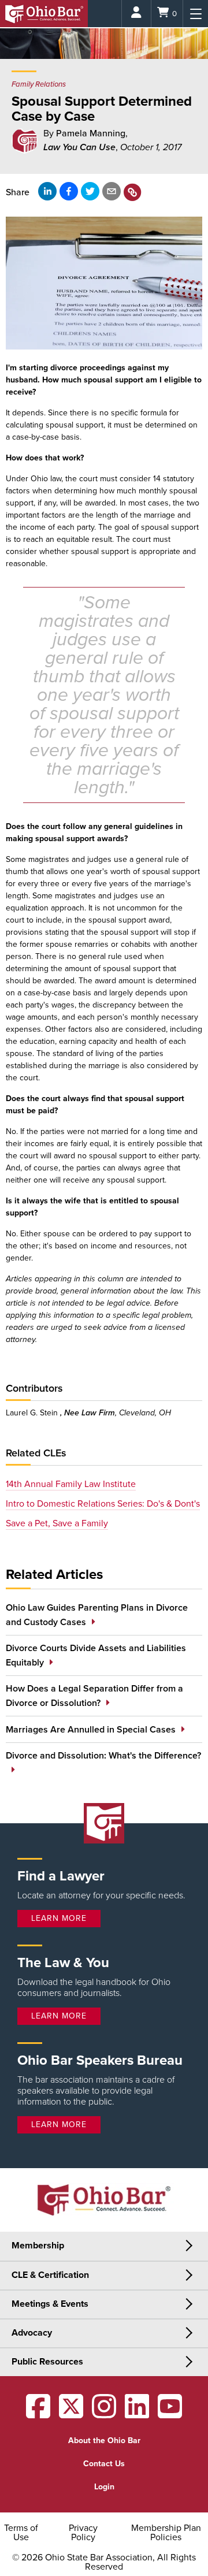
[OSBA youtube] (170, 2414)
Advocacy (32, 2333)
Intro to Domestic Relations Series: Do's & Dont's (103, 1504)
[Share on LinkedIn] (47, 191)
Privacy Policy (83, 2533)
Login (104, 2487)
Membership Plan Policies (166, 2533)
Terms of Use (21, 2533)
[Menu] (196, 14)
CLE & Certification (50, 2275)
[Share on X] (90, 191)
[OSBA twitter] (71, 2414)
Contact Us (104, 2464)
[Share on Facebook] (69, 191)
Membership (38, 2246)
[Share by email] (112, 191)
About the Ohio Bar (104, 2441)
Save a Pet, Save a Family (57, 1523)
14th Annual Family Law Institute (71, 1484)
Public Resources (47, 2362)
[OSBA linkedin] (137, 2414)
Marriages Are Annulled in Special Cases (91, 1730)
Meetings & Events (50, 2304)
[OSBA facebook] (38, 2414)
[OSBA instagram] (104, 2414)
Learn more (59, 1918)
